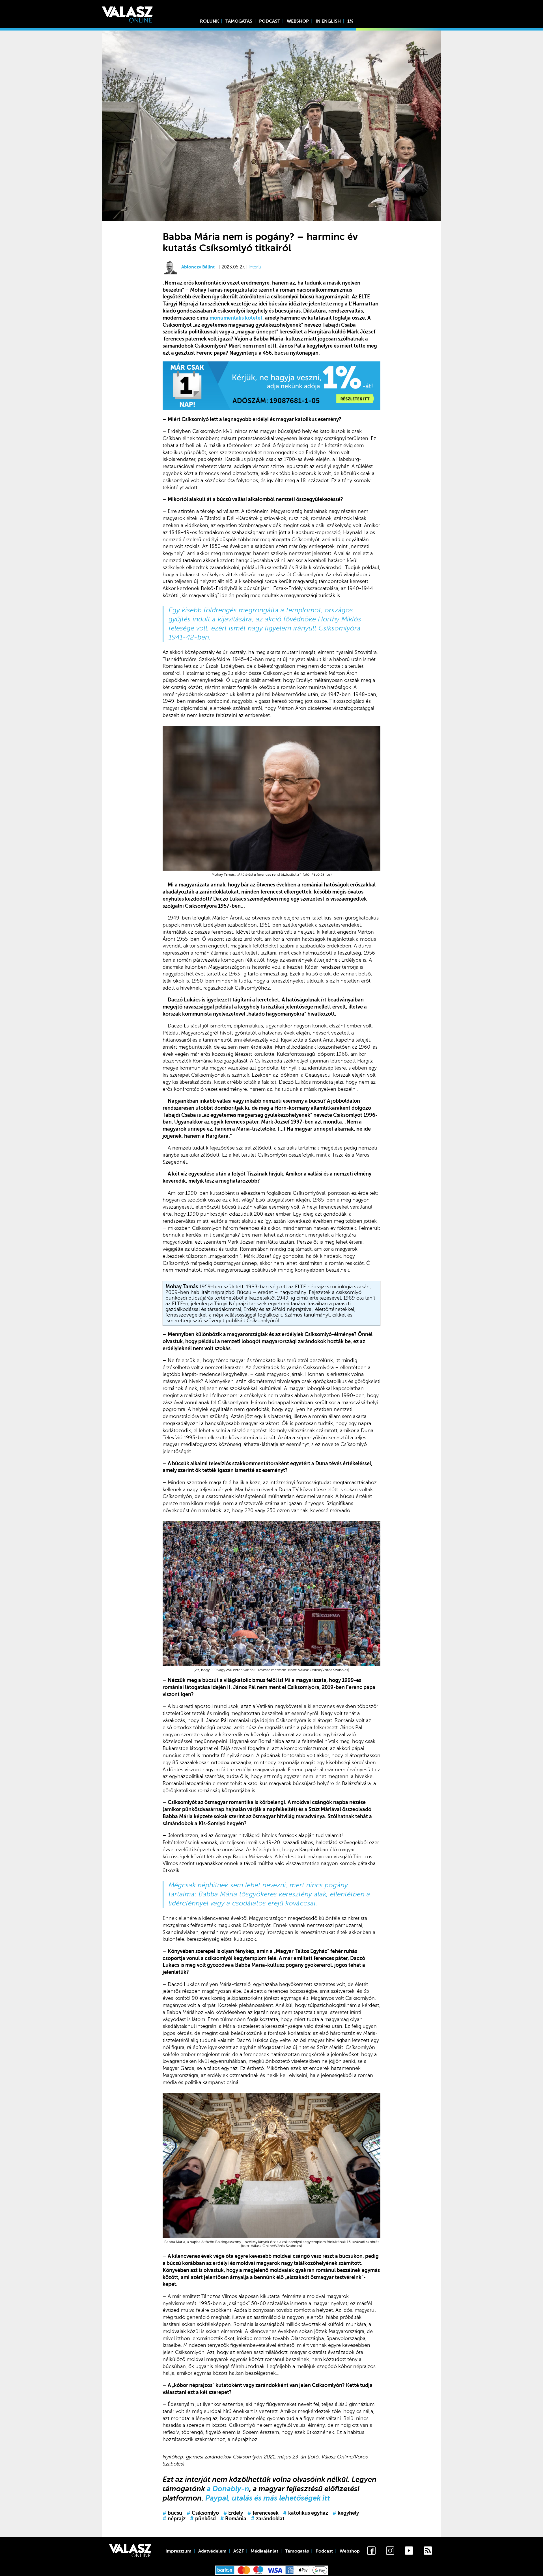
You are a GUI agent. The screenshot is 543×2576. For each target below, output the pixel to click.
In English (328, 21)
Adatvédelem (212, 2551)
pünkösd (203, 2519)
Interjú (255, 267)
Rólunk (209, 21)
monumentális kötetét (236, 318)
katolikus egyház (306, 2513)
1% (350, 21)
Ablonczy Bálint (198, 267)
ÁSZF (239, 2551)
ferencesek (263, 2513)
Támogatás (239, 21)
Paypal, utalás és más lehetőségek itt (268, 2498)
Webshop (298, 21)
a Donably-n (228, 2489)
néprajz (174, 2519)
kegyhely (346, 2513)
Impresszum (178, 2551)
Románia (233, 2519)
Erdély (233, 2513)
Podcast (270, 21)
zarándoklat (268, 2519)
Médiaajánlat (264, 2551)
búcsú (172, 2513)
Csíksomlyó (203, 2513)
